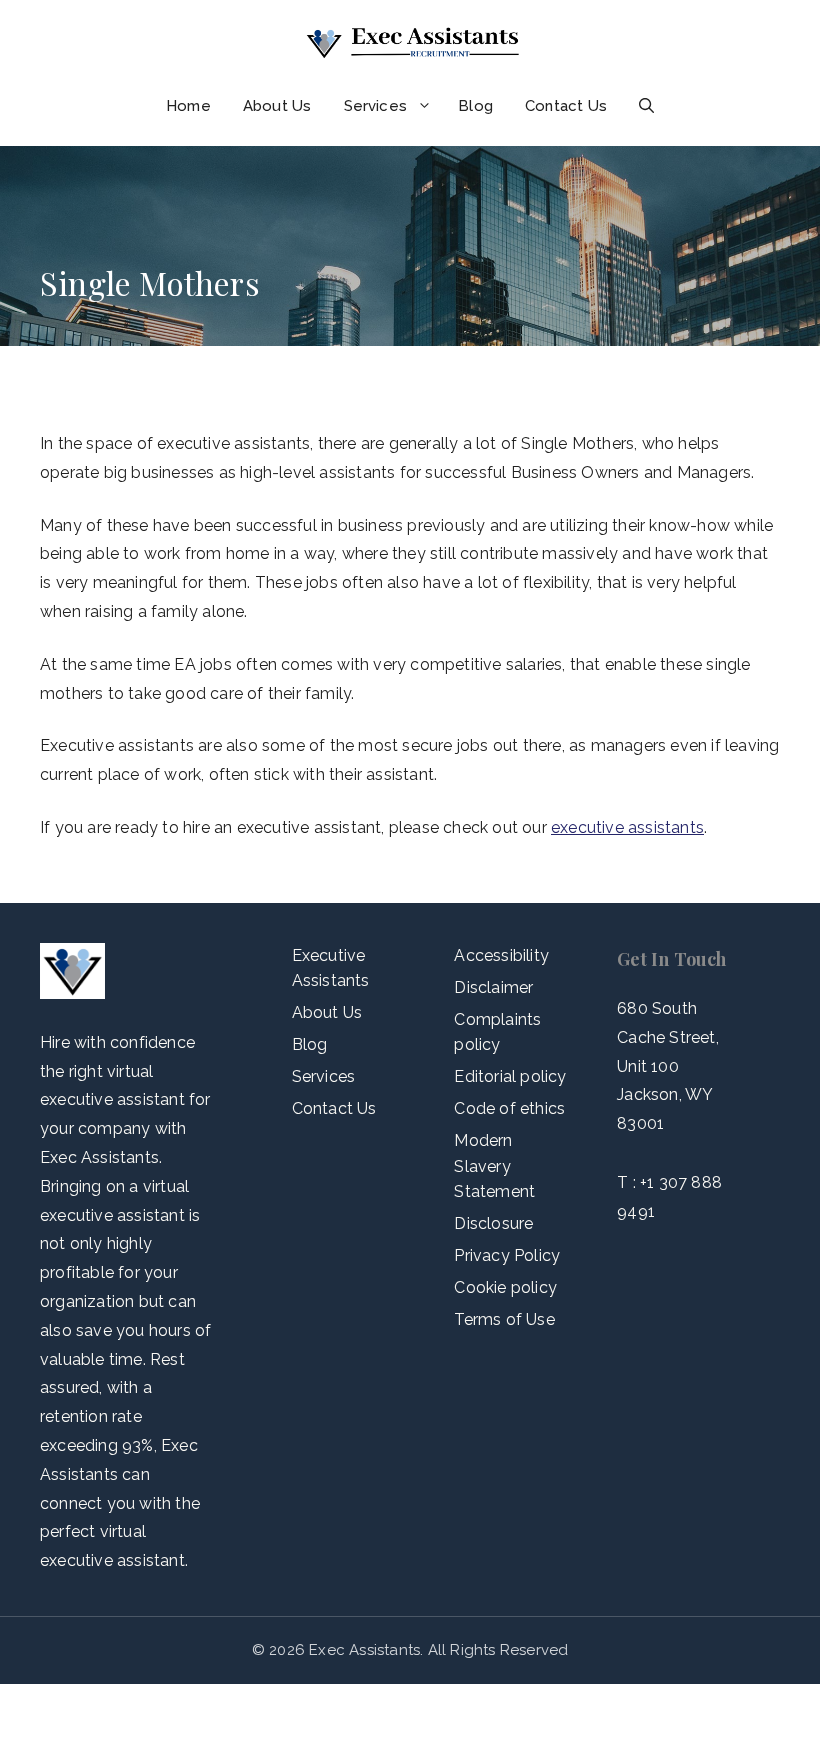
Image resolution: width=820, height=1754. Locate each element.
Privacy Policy (507, 1255)
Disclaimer (493, 987)
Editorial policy (510, 1076)
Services (376, 106)
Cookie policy (505, 1287)
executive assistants (627, 827)
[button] (646, 106)
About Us (277, 106)
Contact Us (566, 106)
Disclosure (493, 1223)
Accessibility (501, 955)
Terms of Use (504, 1319)
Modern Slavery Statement (494, 1166)
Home (188, 106)
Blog (475, 106)
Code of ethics (509, 1108)
